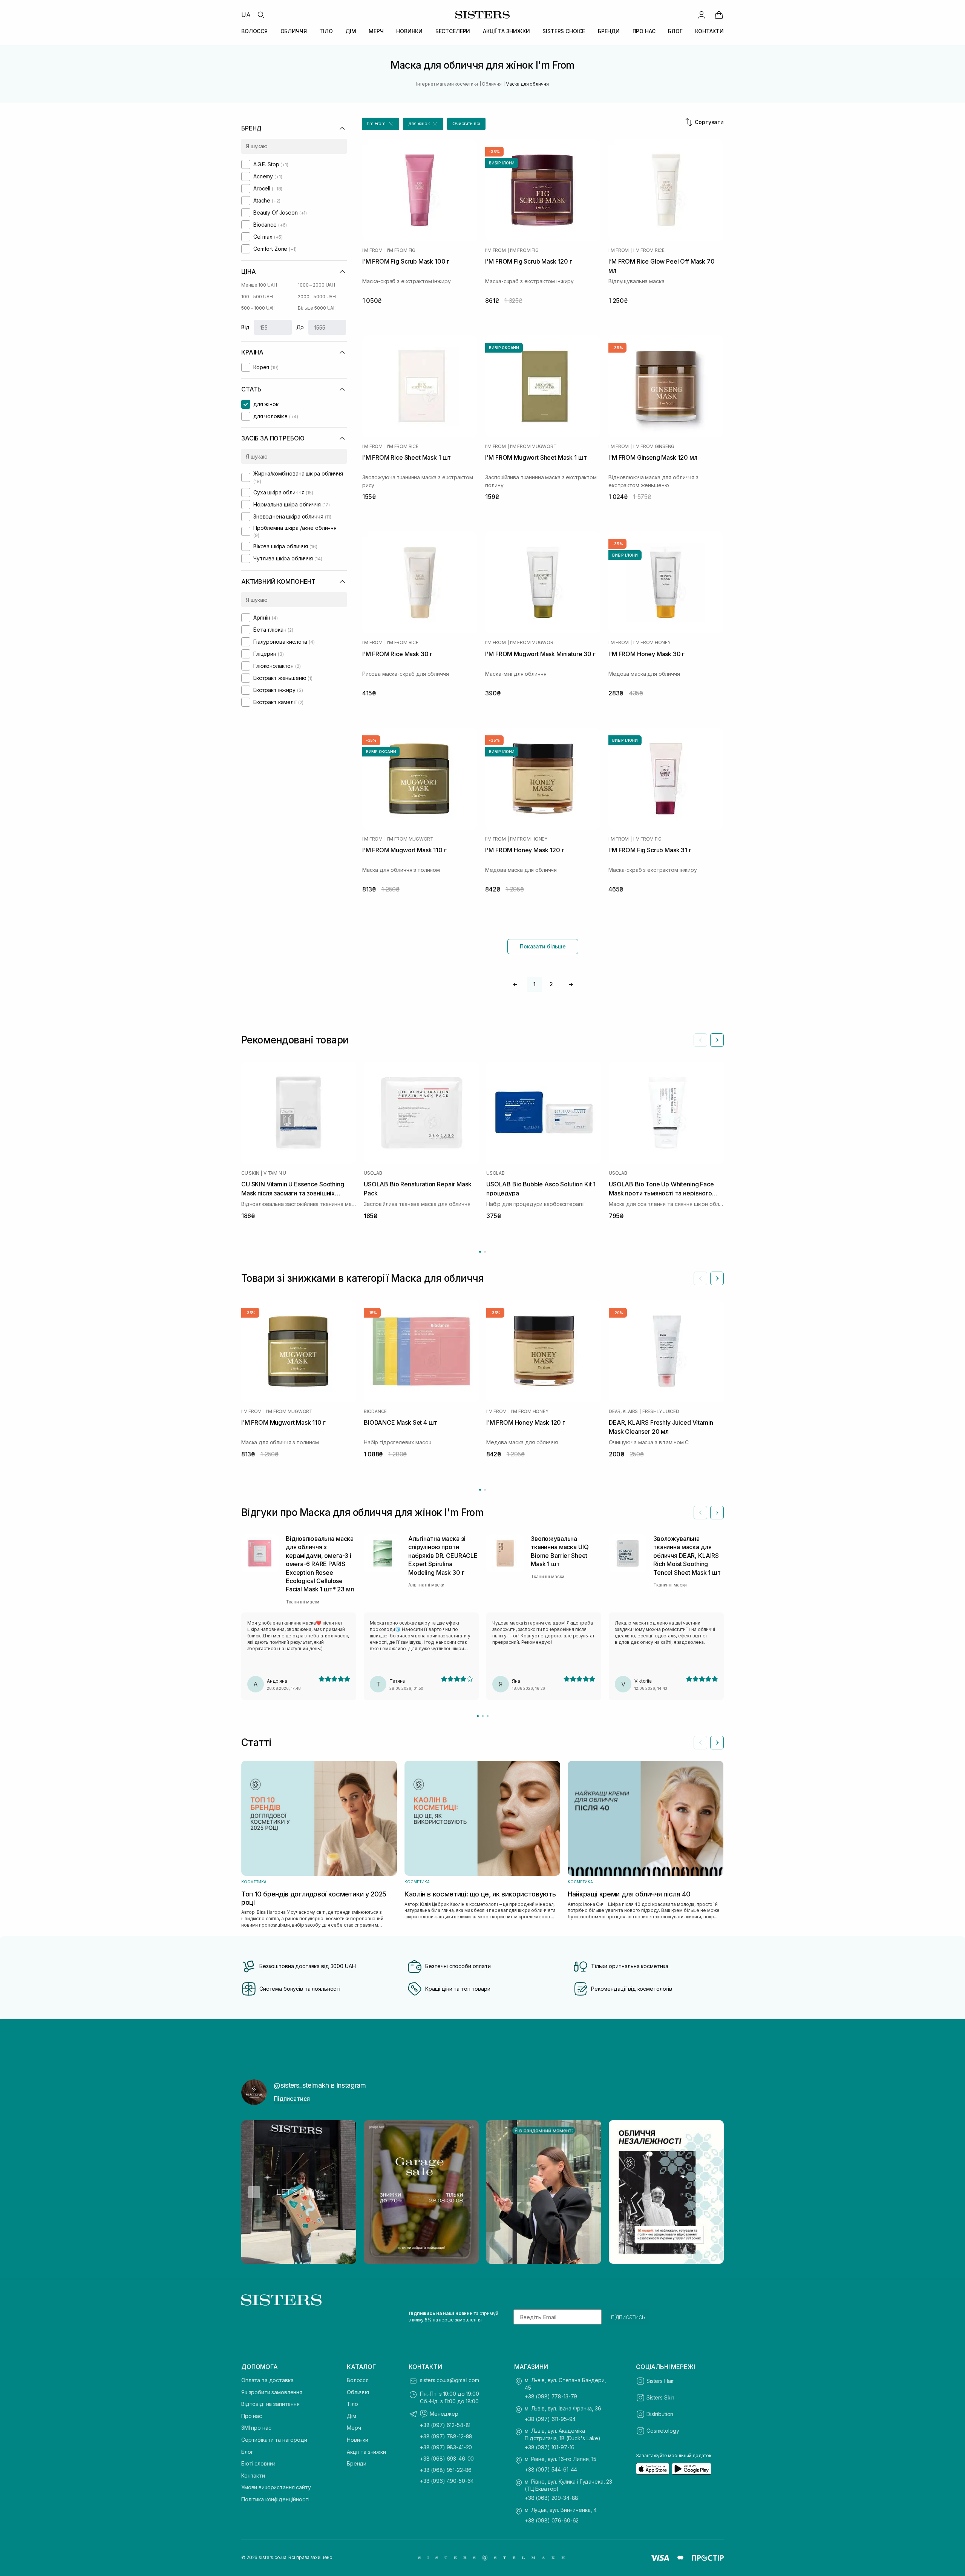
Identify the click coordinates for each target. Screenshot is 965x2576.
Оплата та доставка (267, 2380)
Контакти (253, 2476)
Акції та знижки (366, 2452)
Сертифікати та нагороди (274, 2440)
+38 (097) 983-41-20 (446, 2447)
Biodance (375, 1412)
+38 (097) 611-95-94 (550, 2419)
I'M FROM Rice (649, 250)
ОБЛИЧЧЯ (294, 31)
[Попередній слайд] (700, 1040)
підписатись (628, 2317)
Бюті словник (258, 2463)
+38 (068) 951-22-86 (446, 2470)
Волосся (358, 2380)
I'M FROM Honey (652, 643)
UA (246, 15)
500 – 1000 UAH (258, 308)
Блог (247, 2452)
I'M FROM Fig (401, 250)
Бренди (357, 2463)
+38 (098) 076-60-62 (552, 2520)
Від (245, 327)
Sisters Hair (660, 2381)
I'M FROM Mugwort (533, 446)
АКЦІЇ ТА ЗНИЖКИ (506, 31)
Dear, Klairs (623, 1412)
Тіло (352, 2404)
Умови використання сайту (276, 2487)
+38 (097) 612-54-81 (445, 2425)
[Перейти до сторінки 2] (485, 1252)
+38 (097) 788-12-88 (446, 2436)
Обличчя (358, 2392)
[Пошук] (261, 15)
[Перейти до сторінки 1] (480, 1252)
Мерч (354, 2428)
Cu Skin (250, 1173)
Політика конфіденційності (275, 2499)
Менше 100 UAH (259, 285)
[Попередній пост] (254, 2192)
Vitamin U (275, 1173)
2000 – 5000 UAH (317, 297)
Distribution (660, 2414)
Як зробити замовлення (272, 2392)
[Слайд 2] (483, 1716)
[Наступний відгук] (717, 1513)
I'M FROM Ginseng (654, 446)
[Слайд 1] (478, 1716)
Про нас (252, 2416)
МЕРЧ (376, 31)
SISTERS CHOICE (564, 31)
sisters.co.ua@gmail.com (450, 2380)
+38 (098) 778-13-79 (551, 2396)
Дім (352, 2416)
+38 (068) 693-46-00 (447, 2459)
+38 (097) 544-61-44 (551, 2469)
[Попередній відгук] (700, 1513)
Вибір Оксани (504, 348)
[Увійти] (702, 15)
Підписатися (292, 2099)
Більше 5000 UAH (317, 308)
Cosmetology (663, 2431)
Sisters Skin (660, 2397)
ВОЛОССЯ (254, 31)
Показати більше (543, 946)
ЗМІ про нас (256, 2428)
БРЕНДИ (609, 31)
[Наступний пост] (711, 2192)
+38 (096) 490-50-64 (447, 2481)
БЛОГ (675, 31)
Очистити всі (466, 124)
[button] (381, 124)
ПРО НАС (644, 31)
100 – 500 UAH (257, 297)
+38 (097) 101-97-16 (550, 2447)
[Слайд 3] (488, 1716)
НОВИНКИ (409, 31)
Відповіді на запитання (270, 2404)
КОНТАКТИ (709, 31)
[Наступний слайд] (717, 1040)
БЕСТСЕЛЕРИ (453, 31)
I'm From (372, 250)
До (300, 327)
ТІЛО (326, 31)
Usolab (373, 1173)
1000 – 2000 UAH (316, 285)
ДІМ (351, 31)
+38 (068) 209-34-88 (551, 2498)
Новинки (358, 2440)
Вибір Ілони (502, 163)
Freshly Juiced (661, 1412)
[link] (719, 15)
